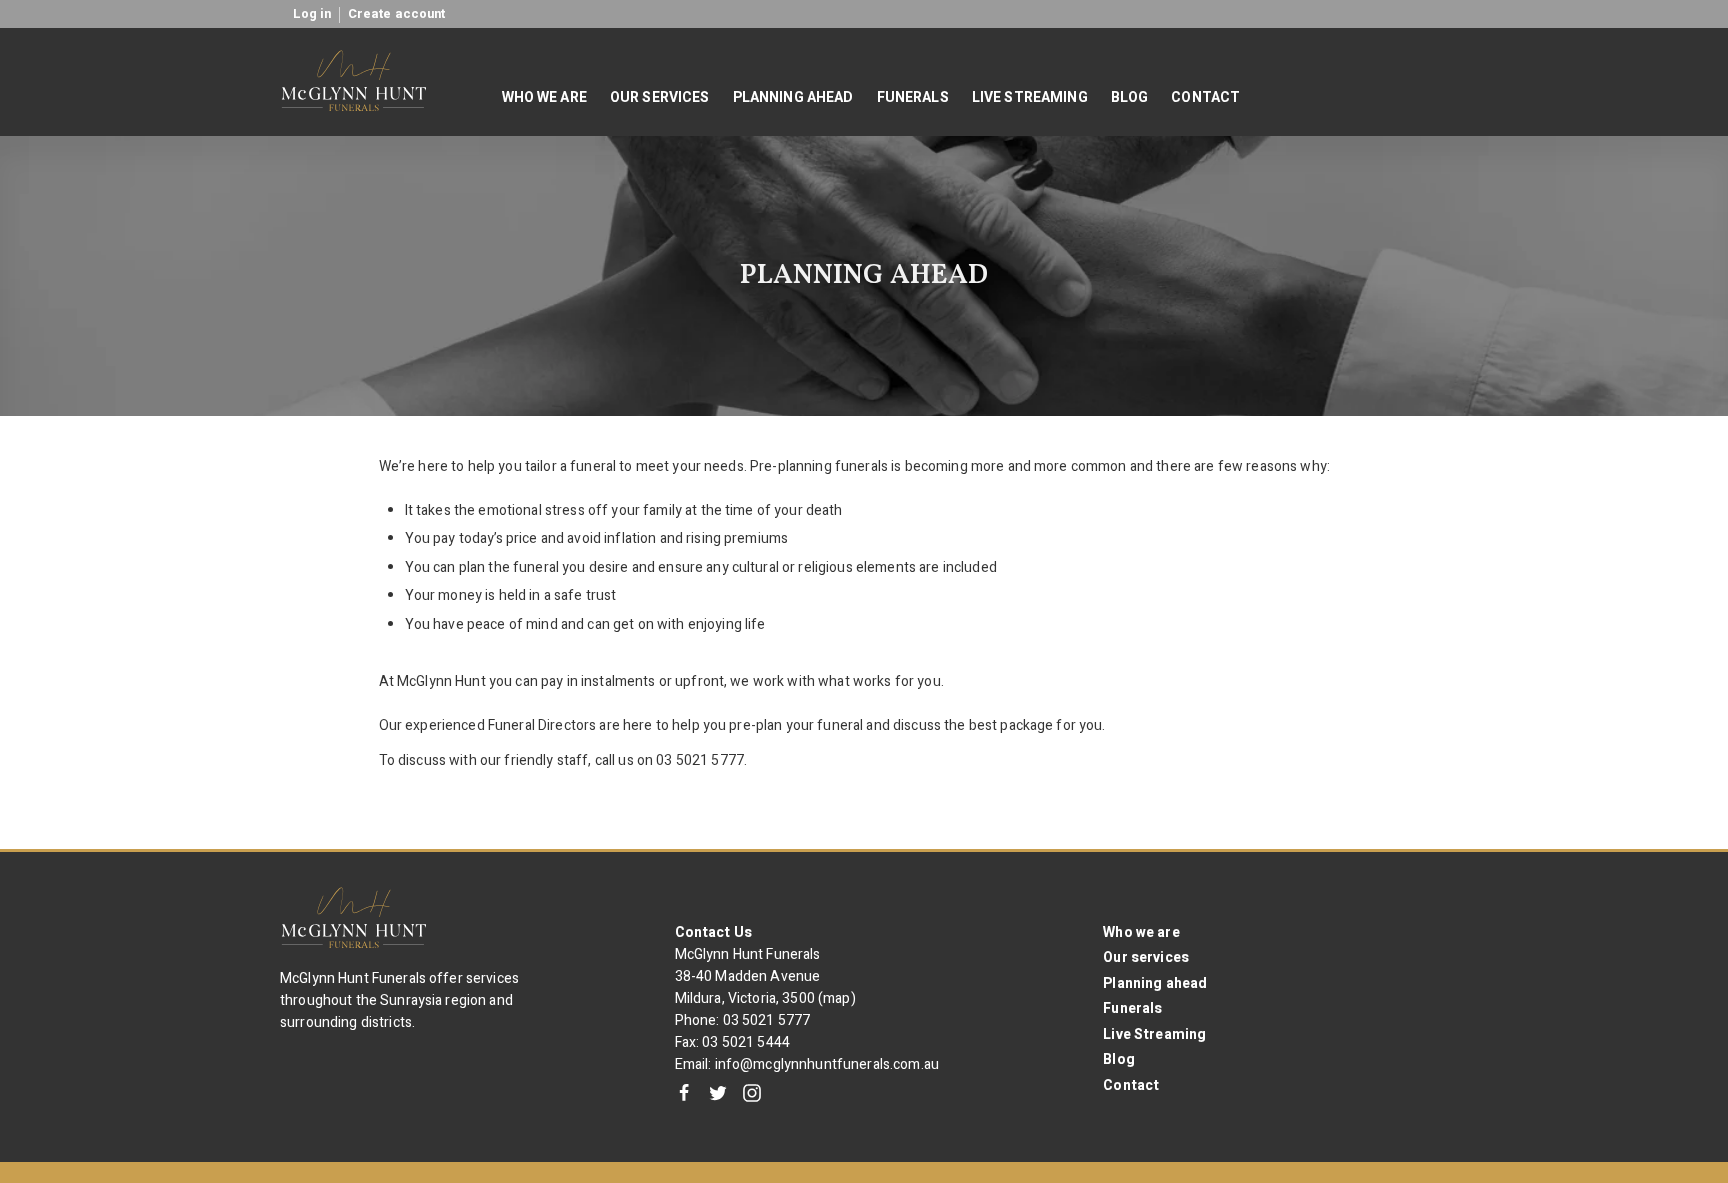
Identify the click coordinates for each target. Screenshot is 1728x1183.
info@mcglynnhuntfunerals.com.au (827, 1064)
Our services (1146, 957)
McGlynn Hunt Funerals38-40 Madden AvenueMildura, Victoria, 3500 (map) (765, 976)
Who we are (1141, 932)
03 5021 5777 (767, 1020)
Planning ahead (1155, 983)
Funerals (1132, 1008)
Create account (397, 14)
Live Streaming (1154, 1034)
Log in (312, 14)
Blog (1119, 1059)
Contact (1131, 1085)
